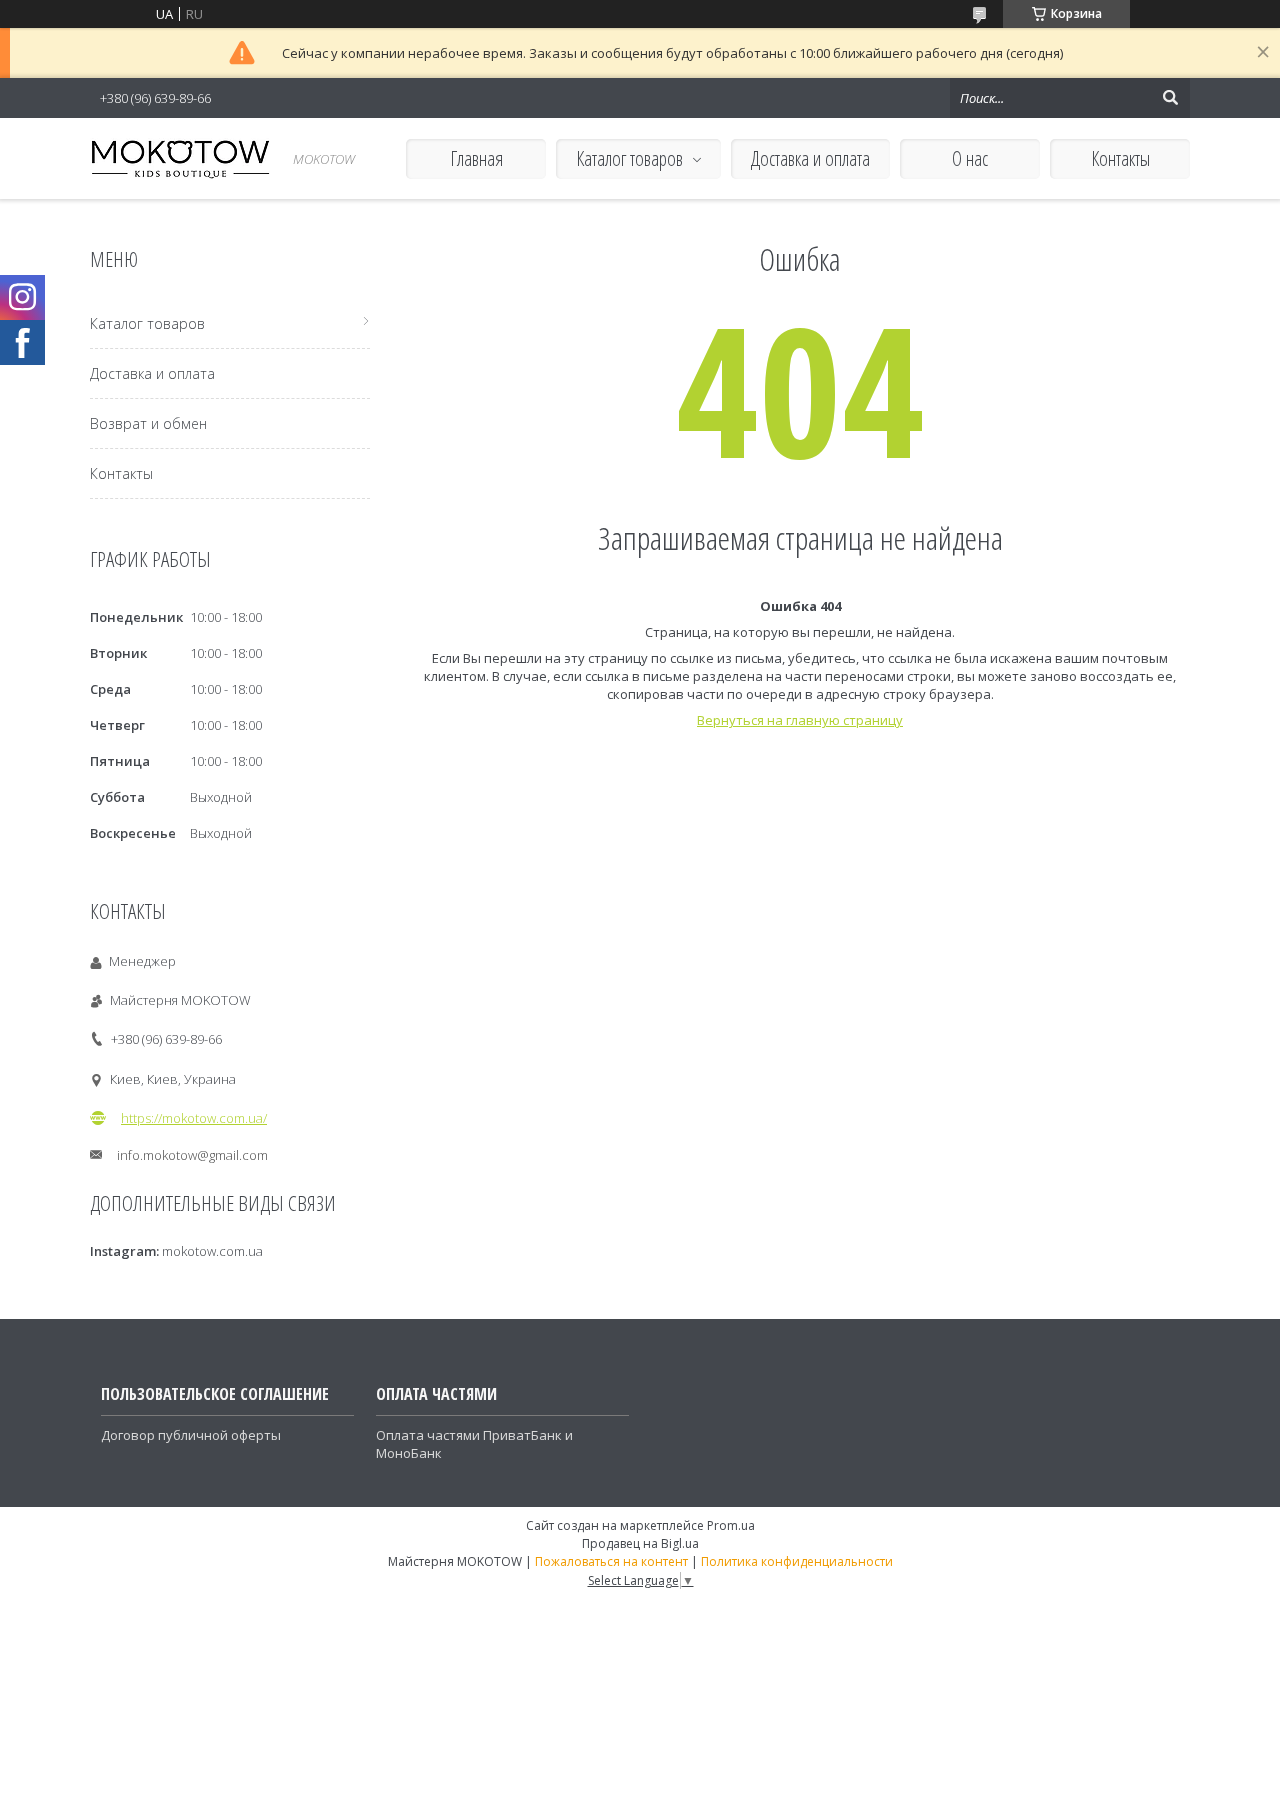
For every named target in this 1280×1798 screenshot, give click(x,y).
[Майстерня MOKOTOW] (180, 158)
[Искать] (1170, 98)
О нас (970, 158)
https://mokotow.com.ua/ (194, 1118)
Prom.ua (731, 1525)
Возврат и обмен (148, 423)
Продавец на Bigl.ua (640, 1543)
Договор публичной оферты (191, 1435)
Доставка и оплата (810, 158)
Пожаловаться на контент (611, 1561)
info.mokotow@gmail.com (192, 1155)
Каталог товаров (629, 158)
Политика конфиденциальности (797, 1561)
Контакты (1120, 158)
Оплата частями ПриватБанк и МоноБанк (474, 1444)
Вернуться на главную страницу (800, 720)
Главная (476, 158)
